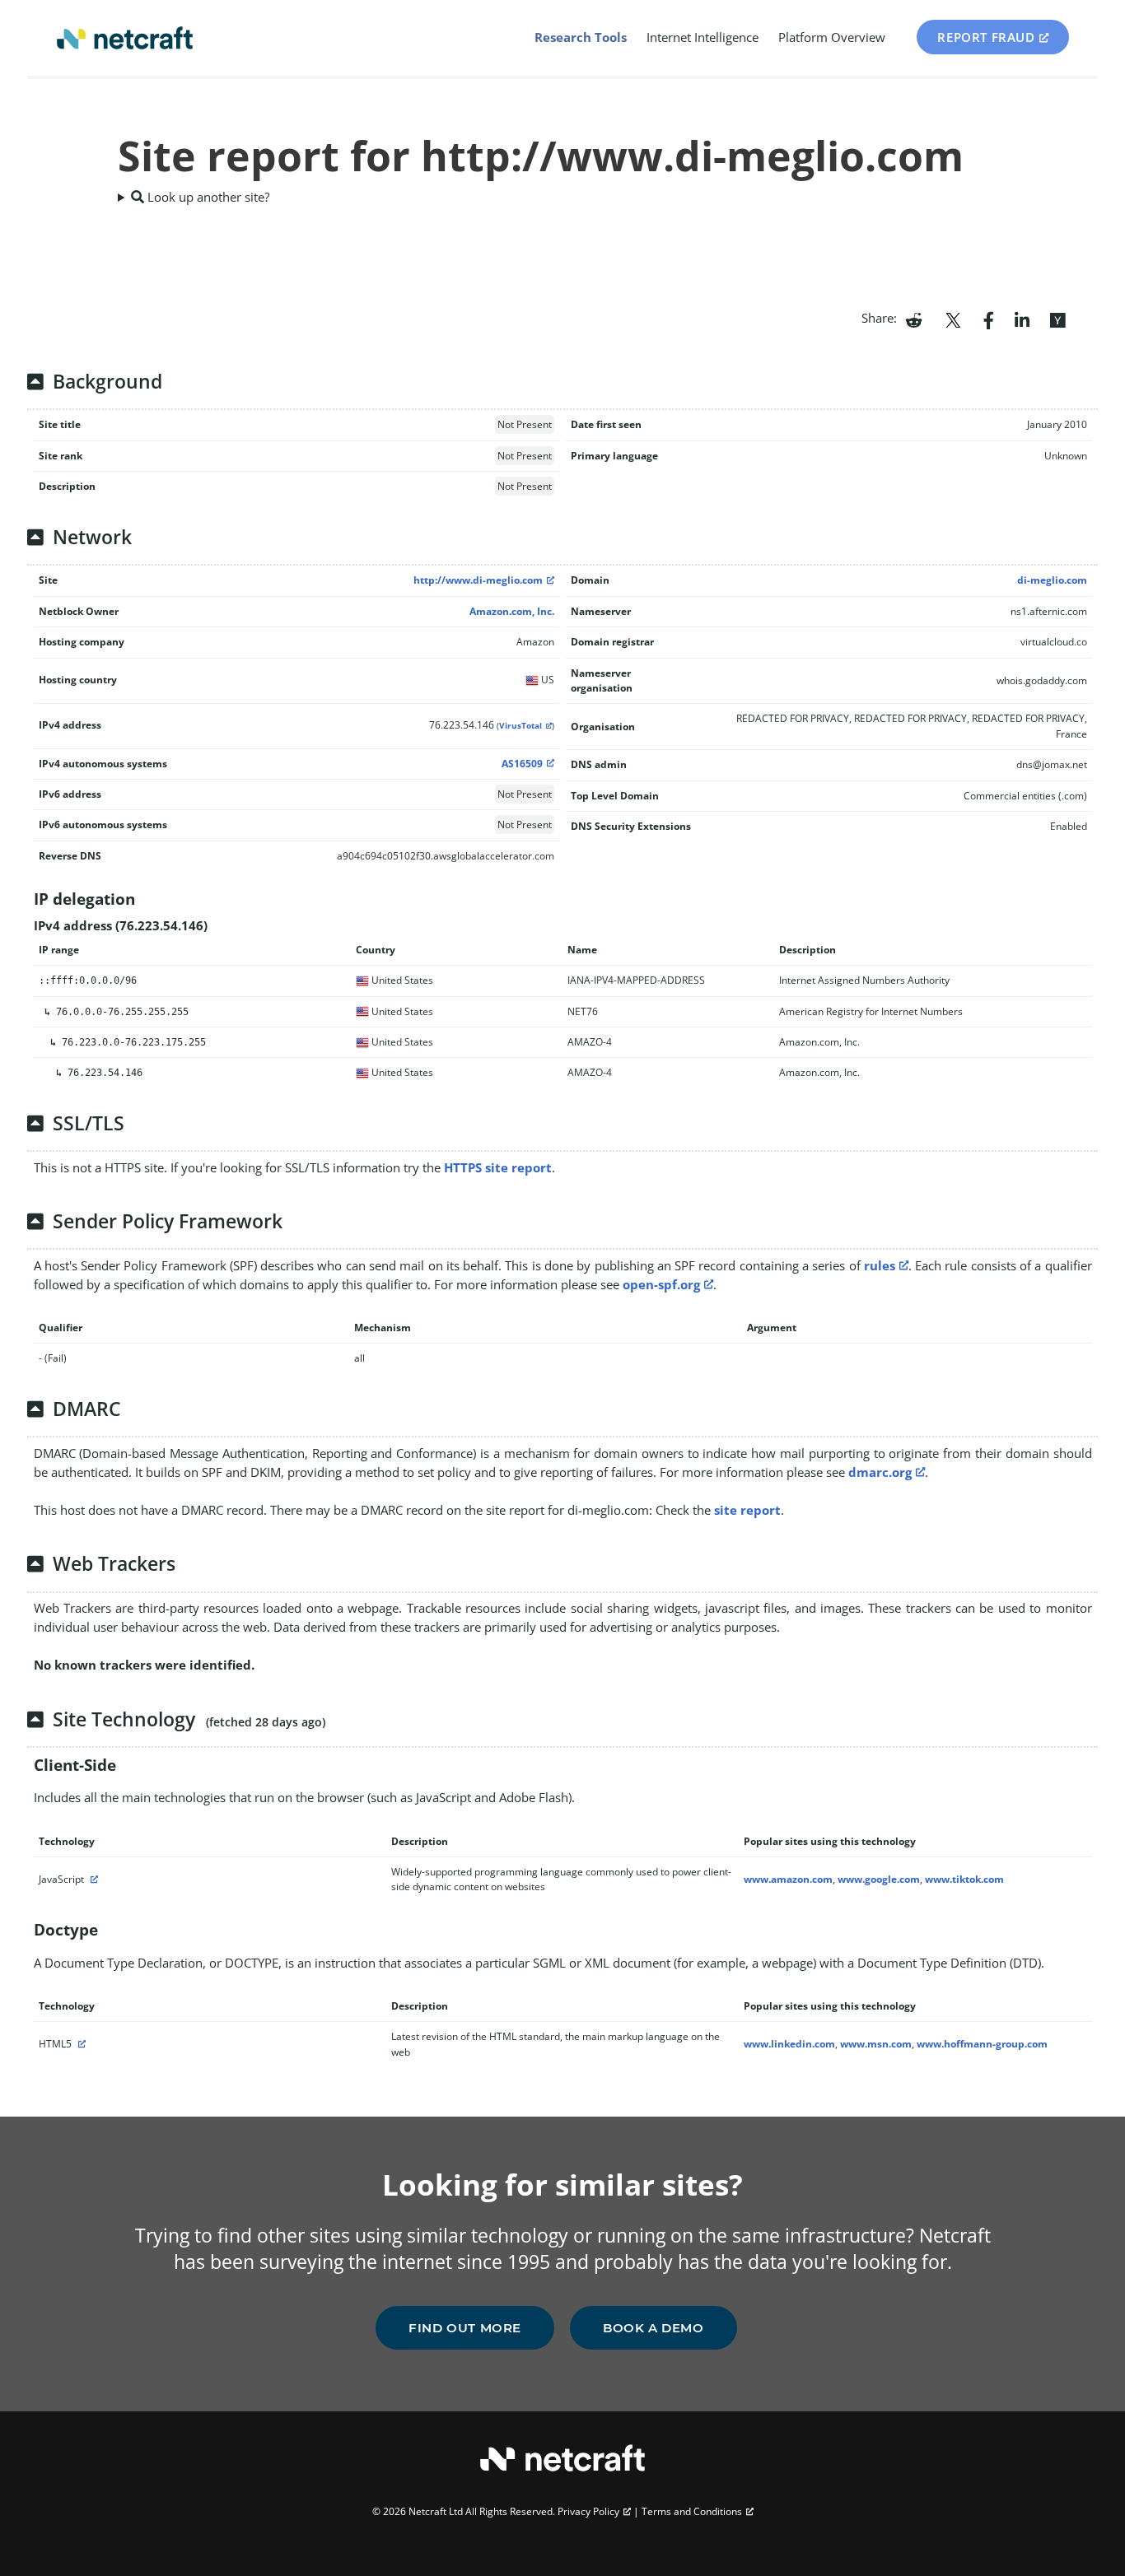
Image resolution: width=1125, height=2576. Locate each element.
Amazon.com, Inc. (512, 611)
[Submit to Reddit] (914, 319)
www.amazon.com (788, 1879)
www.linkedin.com (789, 2044)
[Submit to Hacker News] (1057, 319)
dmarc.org (880, 1472)
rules (880, 1265)
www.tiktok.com (964, 1879)
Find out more (465, 2328)
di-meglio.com (1052, 580)
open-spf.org (661, 1284)
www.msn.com (876, 2044)
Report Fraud (986, 37)
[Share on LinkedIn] (1022, 319)
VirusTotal (520, 726)
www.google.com (879, 1879)
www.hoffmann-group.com (982, 2044)
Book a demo (654, 2328)
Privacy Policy (588, 2511)
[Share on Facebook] (989, 319)
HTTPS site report (498, 1167)
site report (747, 1510)
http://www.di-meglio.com (478, 580)
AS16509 (522, 764)
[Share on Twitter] (953, 319)
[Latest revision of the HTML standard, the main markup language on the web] (80, 2044)
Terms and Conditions (692, 2511)
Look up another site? (207, 197)
